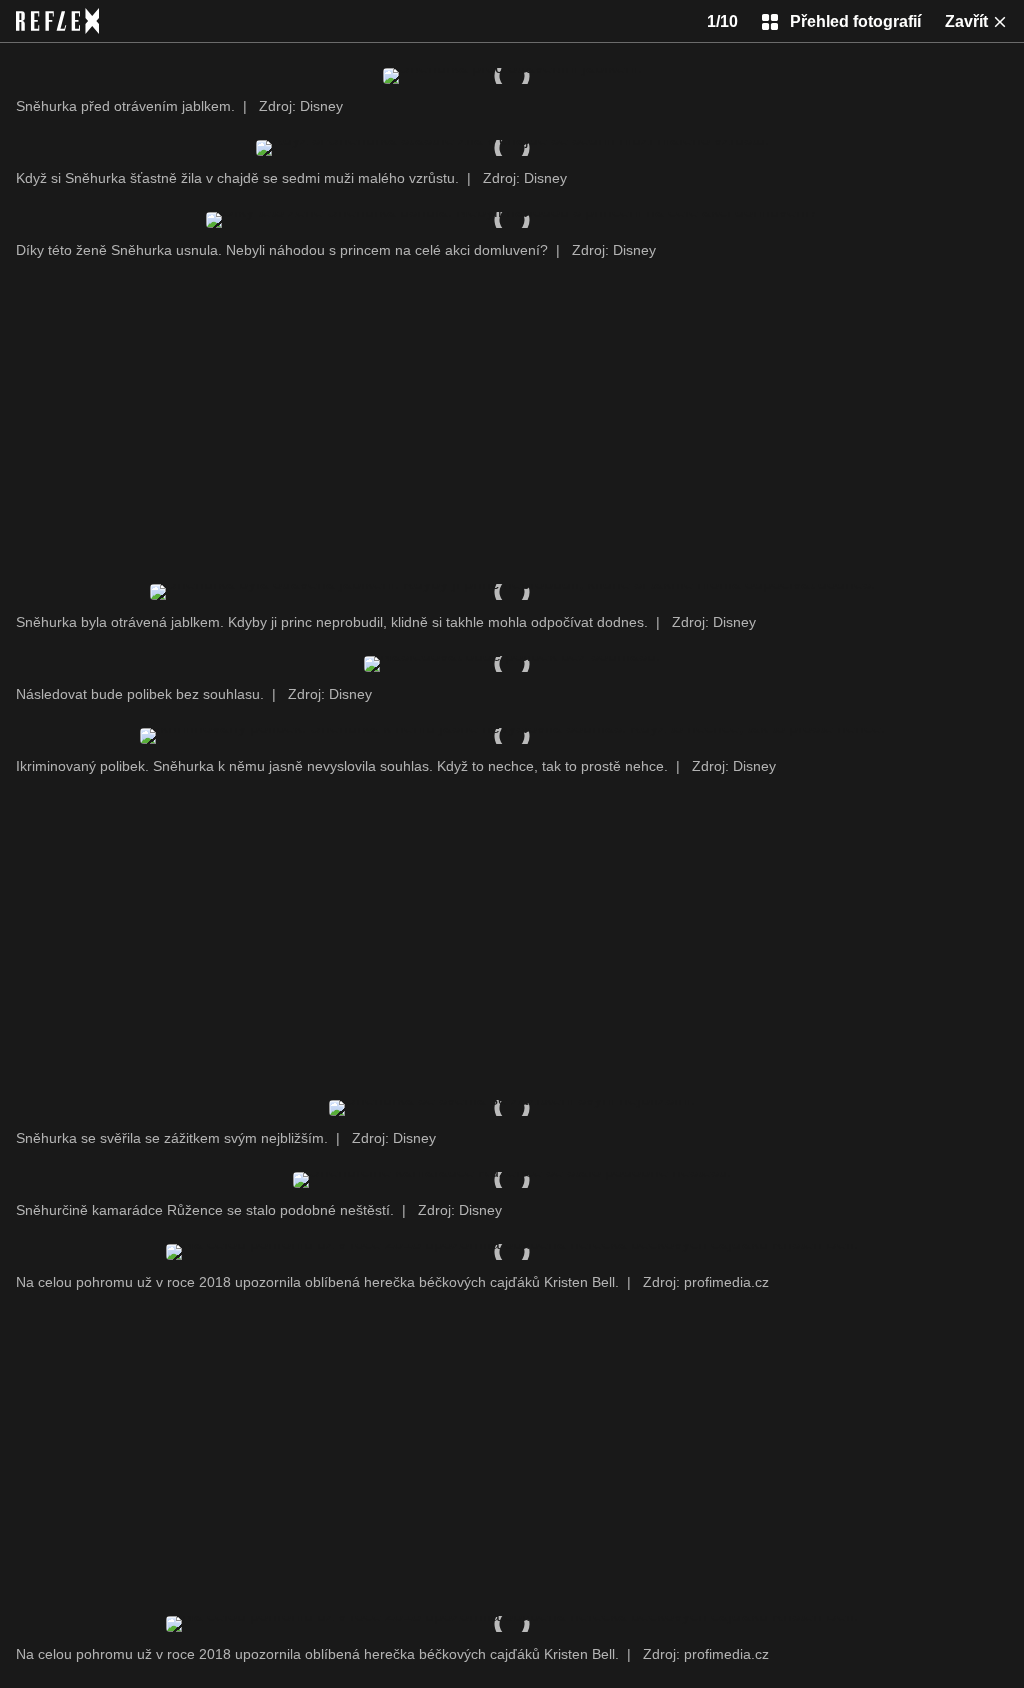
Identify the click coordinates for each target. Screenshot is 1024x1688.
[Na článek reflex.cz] (57, 21)
